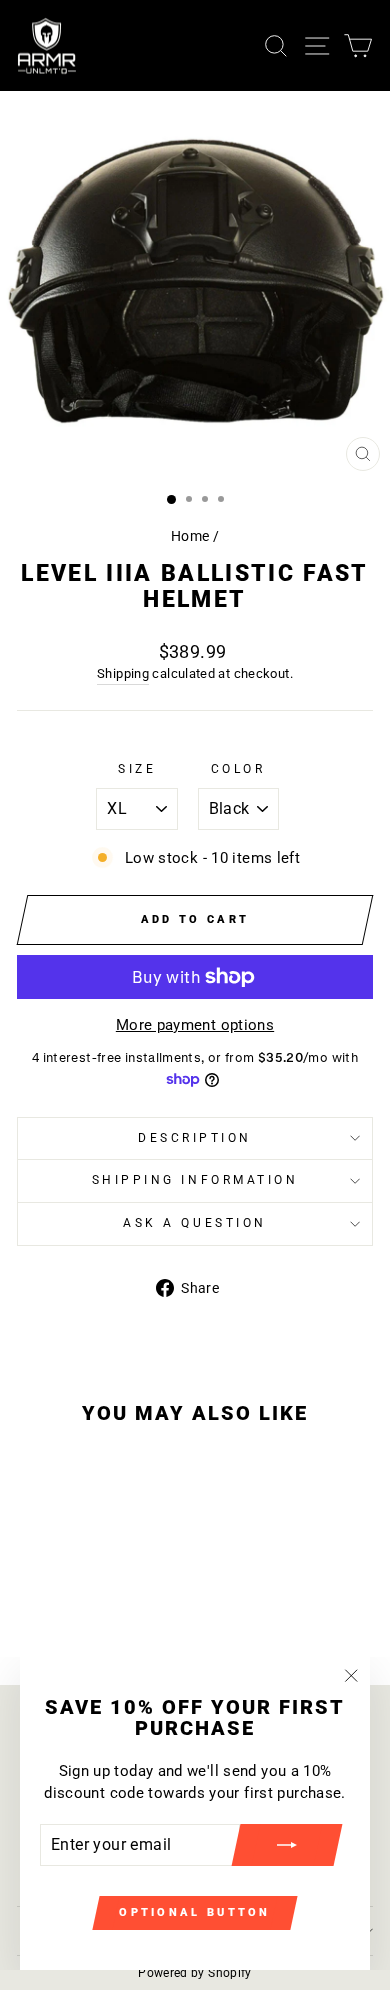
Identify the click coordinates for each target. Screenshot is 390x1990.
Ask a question (194, 1223)
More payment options (195, 1025)
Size (137, 769)
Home (190, 536)
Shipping (123, 673)
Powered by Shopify (195, 1973)
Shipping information (195, 1180)
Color (238, 769)
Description (195, 1138)
